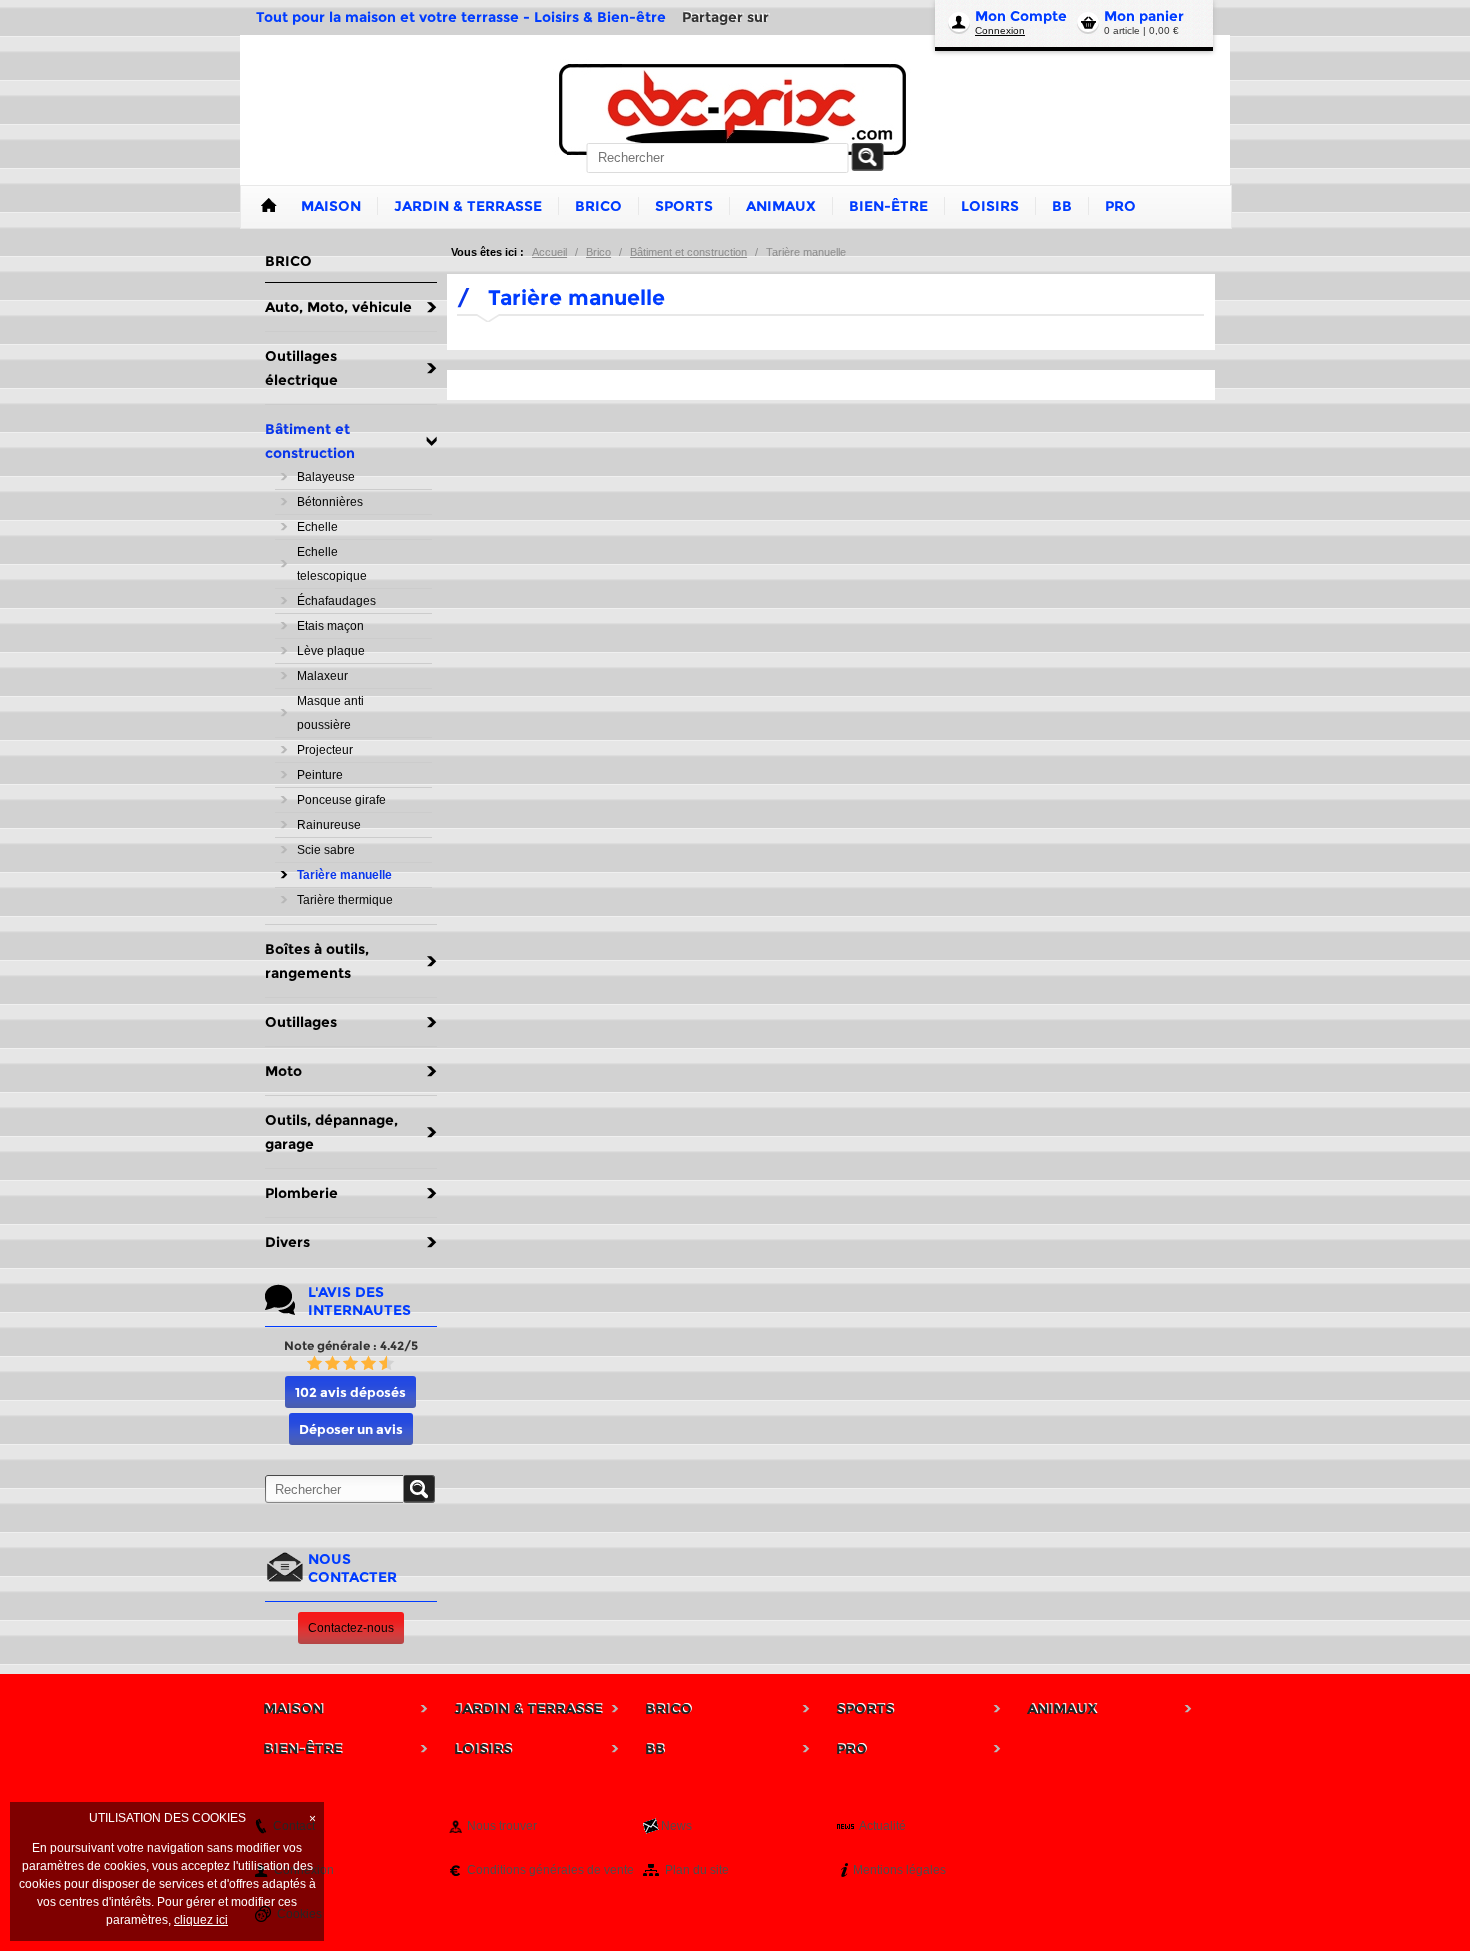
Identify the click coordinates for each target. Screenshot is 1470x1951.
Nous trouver (502, 1826)
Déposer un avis (351, 1429)
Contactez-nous (351, 1628)
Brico (598, 252)
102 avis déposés (350, 1392)
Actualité (882, 1826)
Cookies (299, 1914)
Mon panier (1144, 16)
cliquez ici (201, 1920)
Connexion (1000, 30)
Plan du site (697, 1870)
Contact (294, 1826)
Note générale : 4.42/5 (351, 1345)
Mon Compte (1021, 16)
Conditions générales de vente (550, 1870)
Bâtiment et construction (688, 252)
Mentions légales (899, 1870)
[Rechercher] (868, 157)
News (676, 1826)
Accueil (549, 252)
